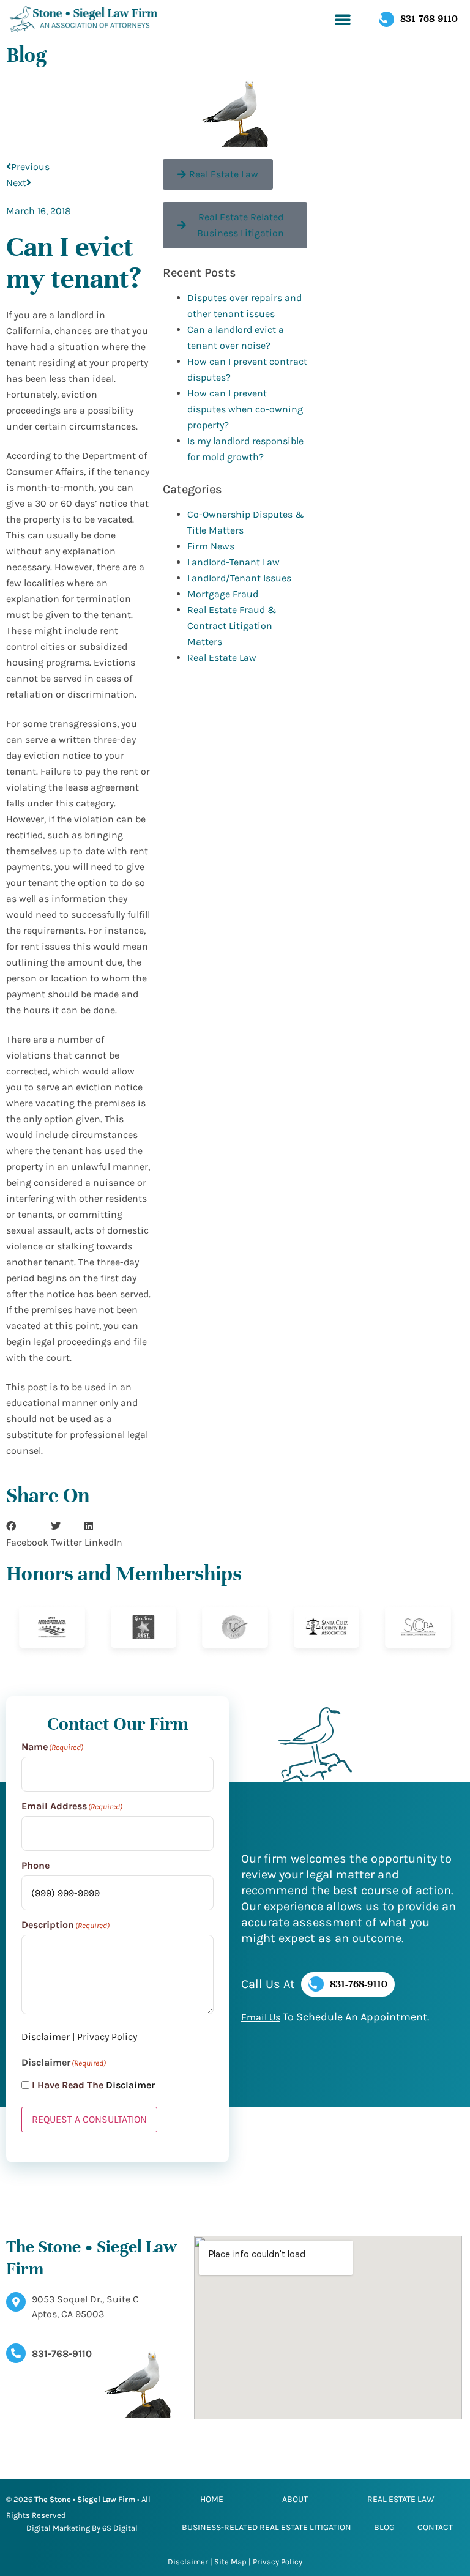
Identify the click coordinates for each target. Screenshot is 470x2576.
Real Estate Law (222, 657)
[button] (343, 19)
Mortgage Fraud (223, 594)
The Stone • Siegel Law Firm (85, 2499)
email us (261, 2017)
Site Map (230, 2562)
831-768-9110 (62, 2354)
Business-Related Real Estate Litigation (267, 2527)
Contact (435, 2527)
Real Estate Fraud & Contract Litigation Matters (232, 626)
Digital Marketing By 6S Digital (82, 2528)
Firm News (211, 546)
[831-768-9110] (16, 2353)
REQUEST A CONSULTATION (89, 2119)
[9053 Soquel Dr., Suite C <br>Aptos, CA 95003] (16, 2302)
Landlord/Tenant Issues (239, 578)
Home (212, 2499)
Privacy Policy (107, 2037)
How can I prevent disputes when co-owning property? (245, 409)
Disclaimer (46, 2037)
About (295, 2499)
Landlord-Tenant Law (233, 562)
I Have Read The (93, 2085)
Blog (384, 2527)
